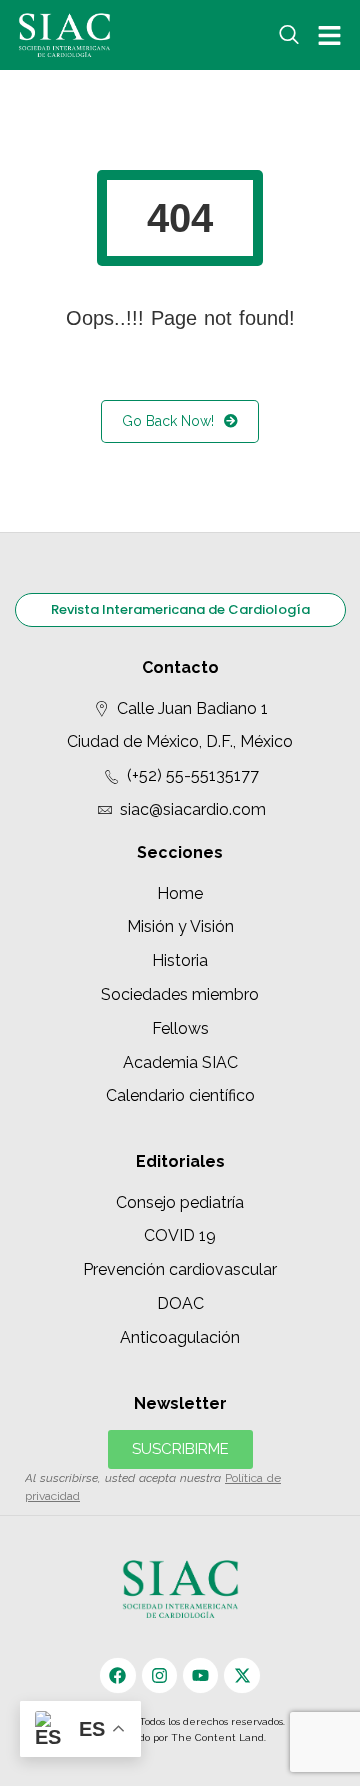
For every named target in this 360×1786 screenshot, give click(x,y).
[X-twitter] (241, 1675)
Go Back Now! (168, 421)
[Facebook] (117, 1675)
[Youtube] (200, 1675)
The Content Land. (220, 1737)
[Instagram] (159, 1675)
